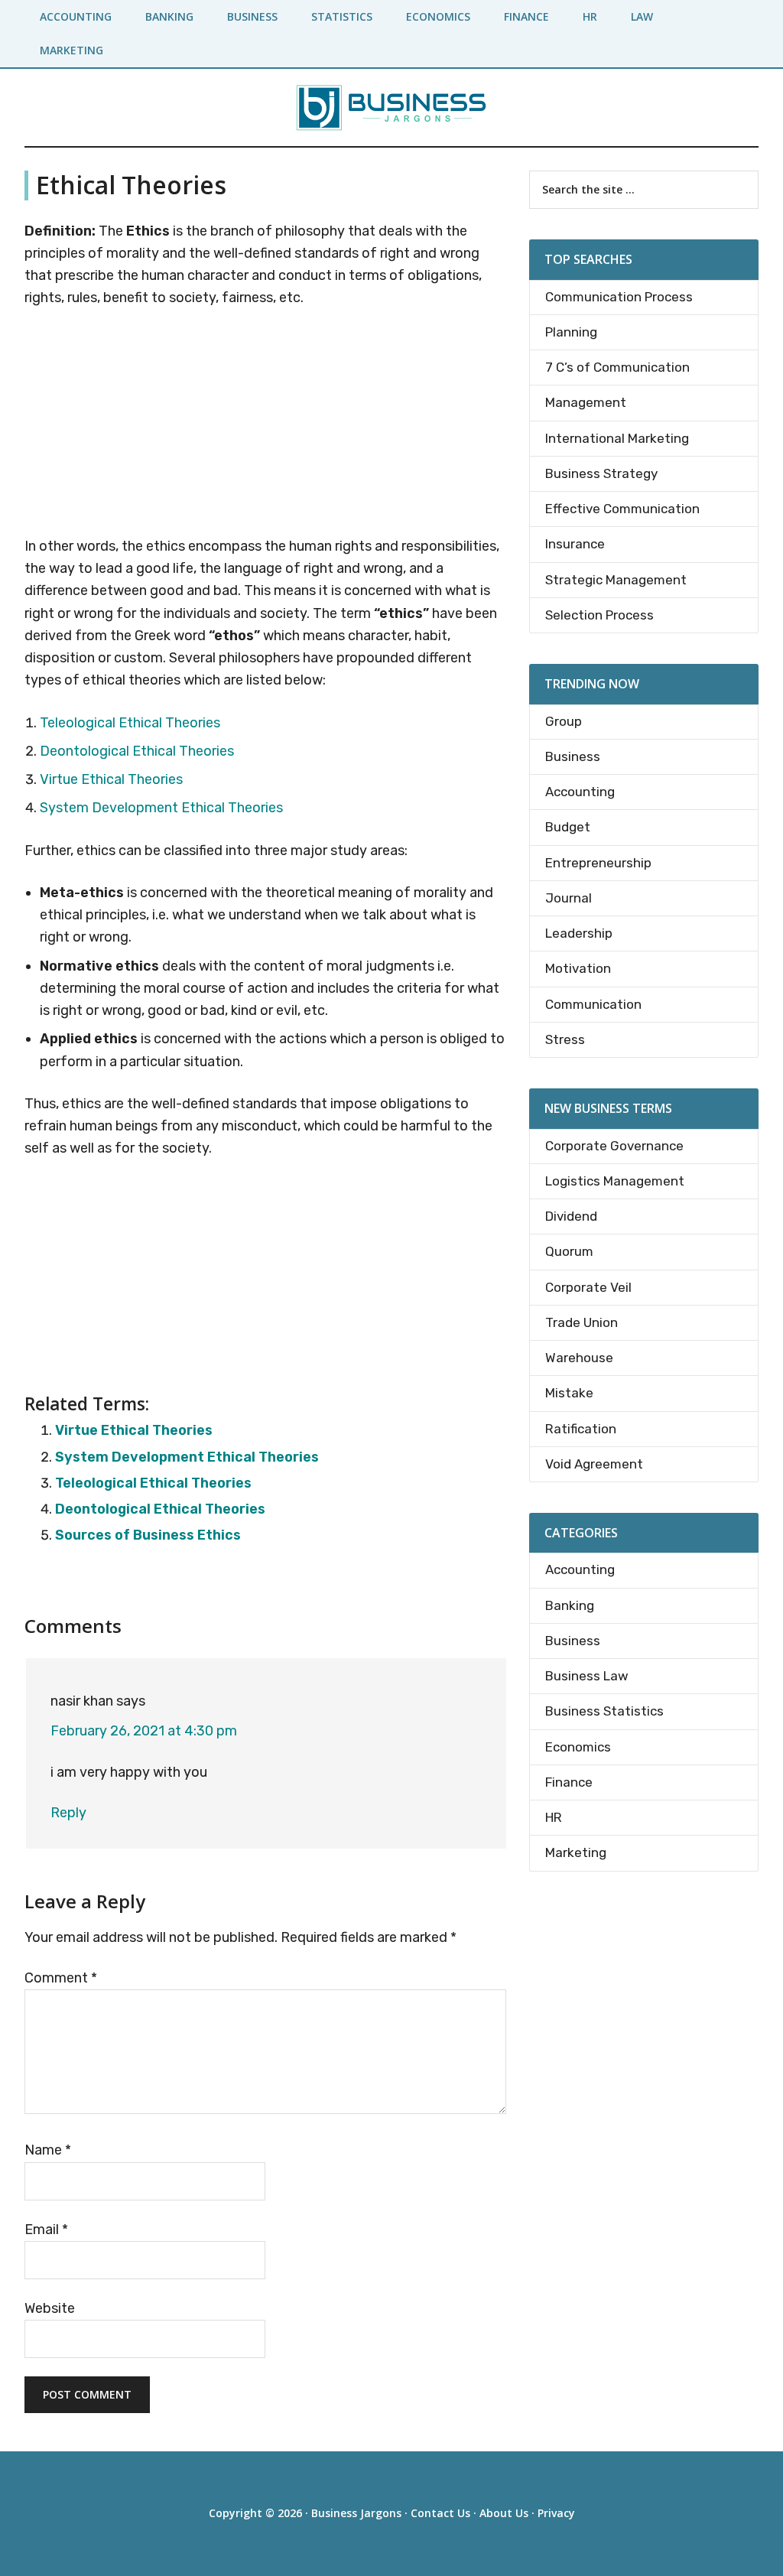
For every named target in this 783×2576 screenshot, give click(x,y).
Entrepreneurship (598, 863)
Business (573, 756)
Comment (61, 1978)
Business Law (587, 1676)
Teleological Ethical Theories (130, 723)
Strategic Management (616, 580)
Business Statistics (604, 1711)
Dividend (571, 1216)
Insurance (575, 544)
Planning (571, 332)
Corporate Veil (588, 1287)
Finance (569, 1782)
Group (564, 721)
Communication (593, 1004)
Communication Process (619, 297)
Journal (569, 898)
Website (50, 2308)
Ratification (581, 1429)
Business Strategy (601, 473)
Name (48, 2150)
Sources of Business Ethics (148, 1535)
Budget (568, 827)
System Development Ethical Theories (161, 808)
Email (46, 2230)
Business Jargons (356, 2513)
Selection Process (599, 615)
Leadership (579, 933)
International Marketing (617, 438)
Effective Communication (622, 509)
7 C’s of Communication (617, 367)
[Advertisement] (265, 425)
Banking (570, 1605)
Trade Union (582, 1322)
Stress (565, 1039)
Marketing (576, 1852)
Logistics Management (615, 1181)
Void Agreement (594, 1464)
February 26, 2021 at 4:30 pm (144, 1731)
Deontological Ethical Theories (137, 751)
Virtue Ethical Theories (111, 779)
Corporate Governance (614, 1146)
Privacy (556, 2513)
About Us (504, 2513)
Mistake (569, 1393)
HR (554, 1817)
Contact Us (440, 2513)
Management (586, 402)
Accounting (580, 792)
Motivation (578, 968)
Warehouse (579, 1358)
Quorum (569, 1251)
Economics (578, 1747)
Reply (68, 1813)
